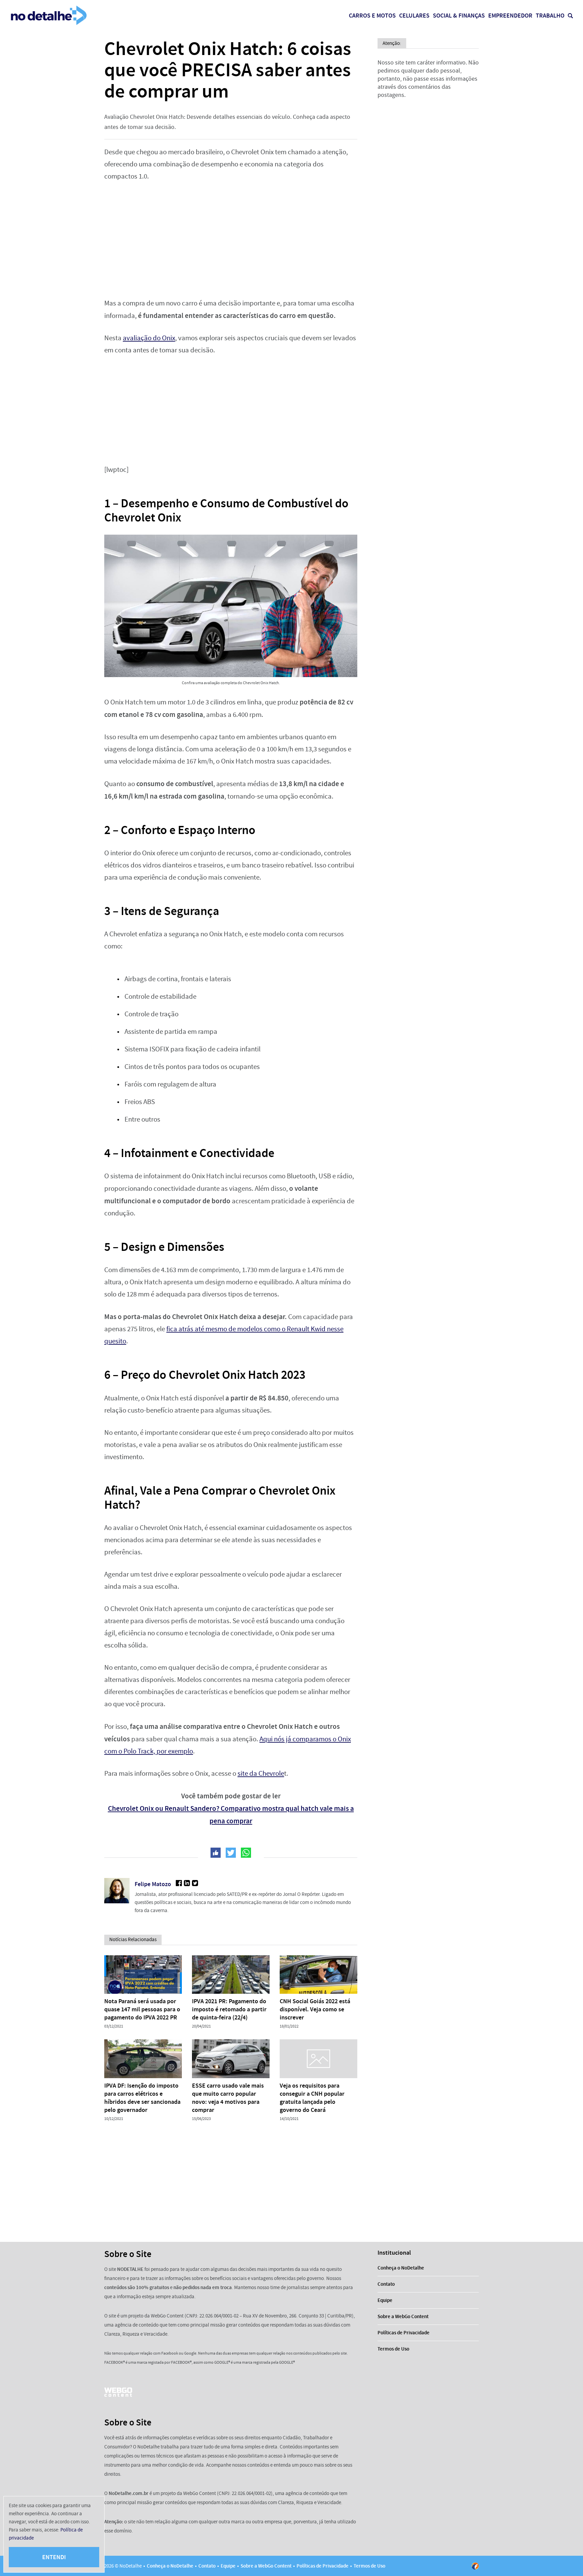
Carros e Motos (372, 16)
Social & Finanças (459, 16)
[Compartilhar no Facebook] (216, 1853)
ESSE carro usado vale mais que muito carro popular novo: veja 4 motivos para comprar (228, 2098)
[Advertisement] (231, 240)
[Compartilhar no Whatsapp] (246, 1853)
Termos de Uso (393, 2349)
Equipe (385, 2300)
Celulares (414, 16)
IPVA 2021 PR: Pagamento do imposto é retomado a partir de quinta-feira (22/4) (229, 2009)
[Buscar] (570, 16)
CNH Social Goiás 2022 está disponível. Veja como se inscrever (315, 2009)
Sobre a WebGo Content (403, 2316)
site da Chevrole (261, 1774)
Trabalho (550, 16)
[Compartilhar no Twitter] (231, 1853)
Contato (386, 2284)
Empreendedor (510, 16)
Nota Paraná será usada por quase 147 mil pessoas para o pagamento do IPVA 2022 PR (142, 2009)
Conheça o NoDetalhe (401, 2268)
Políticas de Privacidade (404, 2333)
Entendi (54, 2557)
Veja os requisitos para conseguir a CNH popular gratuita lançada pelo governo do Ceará (312, 2098)
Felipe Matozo (153, 1884)
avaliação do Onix (149, 338)
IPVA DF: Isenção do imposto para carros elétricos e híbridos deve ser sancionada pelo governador (142, 2098)
